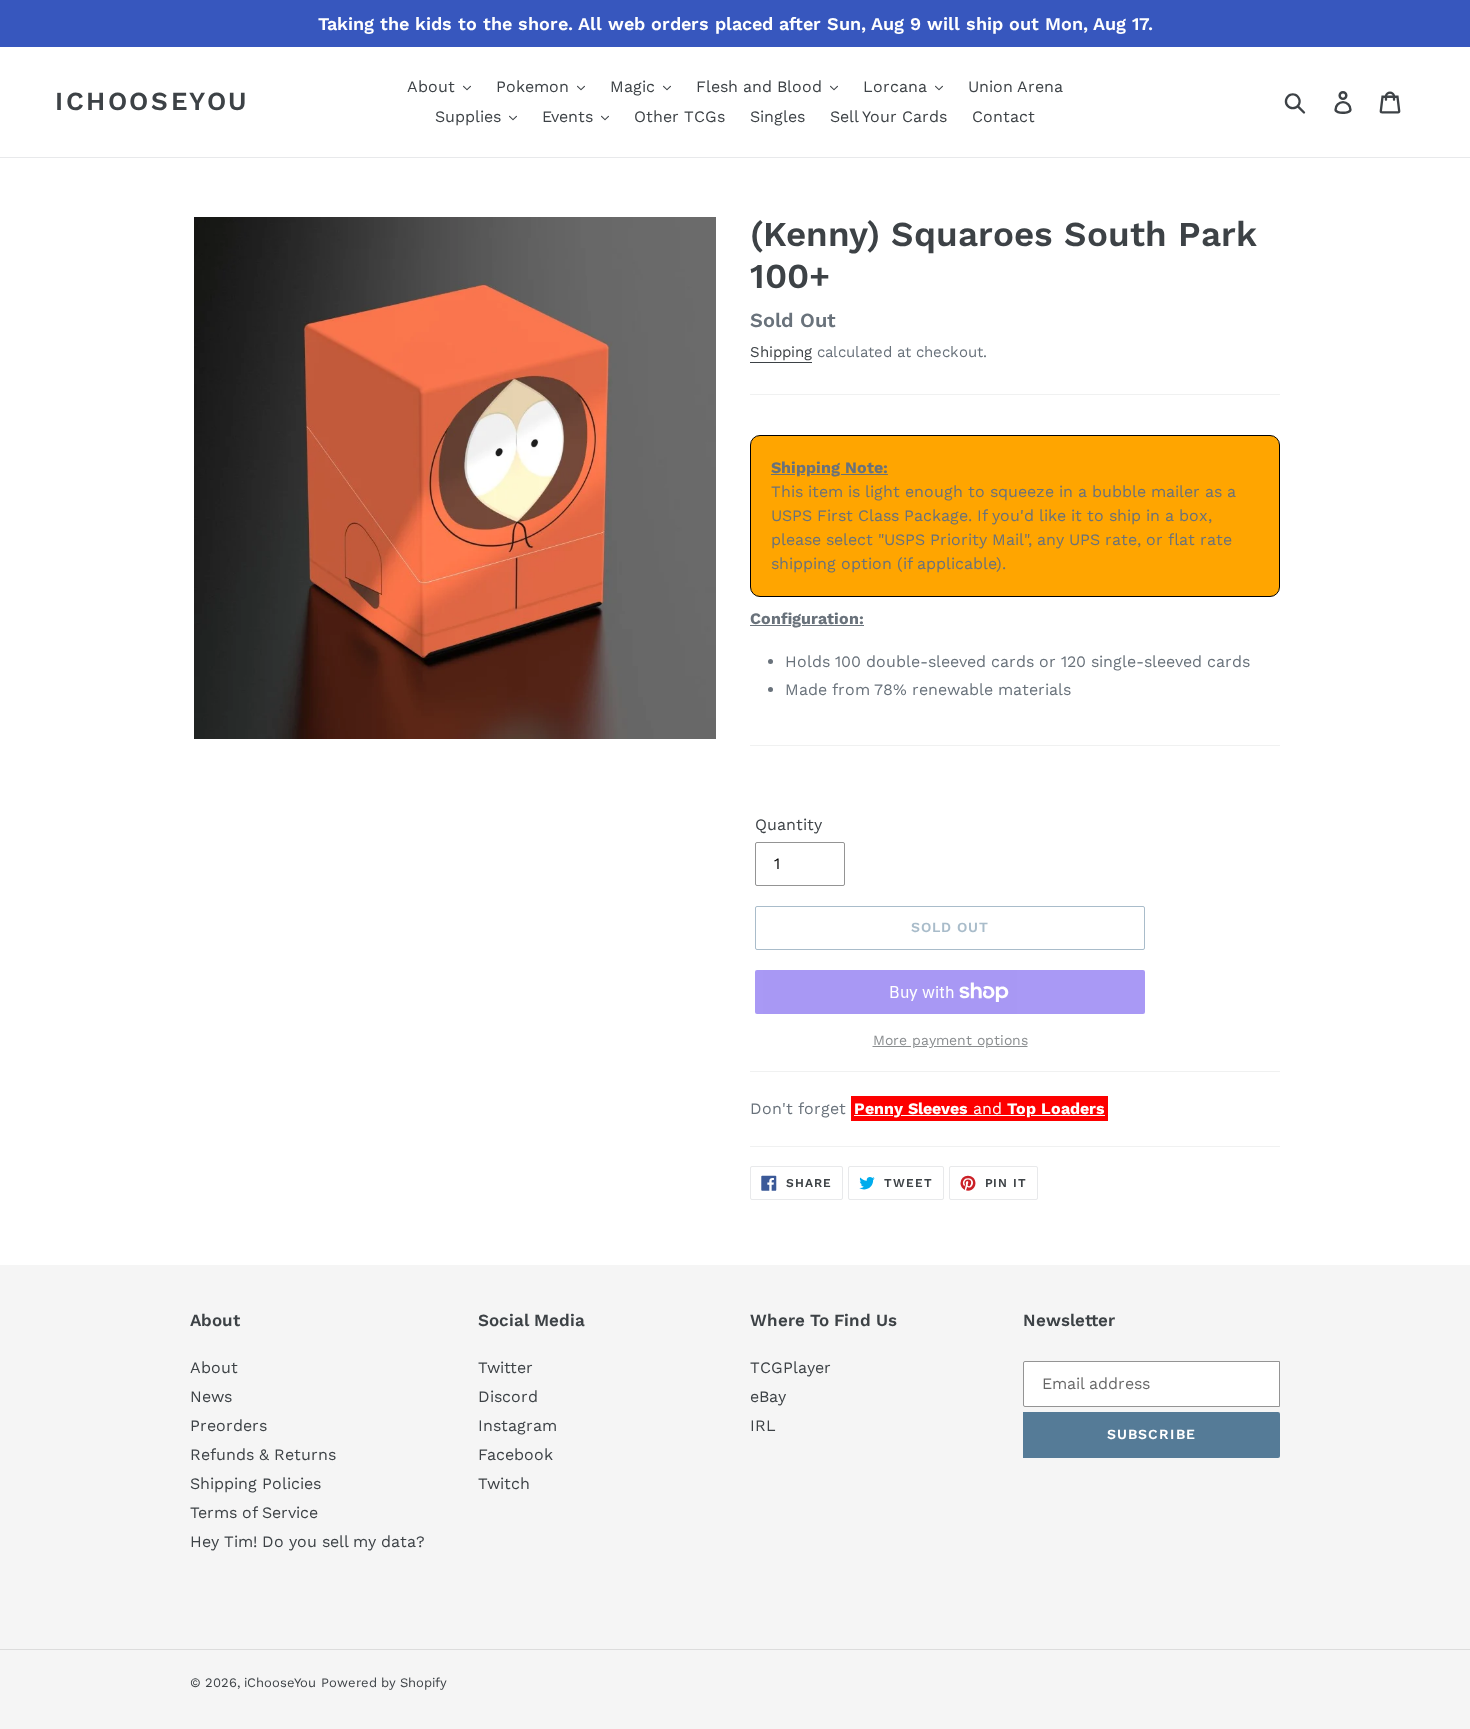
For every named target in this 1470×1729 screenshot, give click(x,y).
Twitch (504, 1483)
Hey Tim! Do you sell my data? (307, 1541)
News (211, 1396)
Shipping (781, 352)
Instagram (517, 1425)
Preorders (228, 1425)
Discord (508, 1396)
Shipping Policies (255, 1483)
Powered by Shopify (384, 1682)
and (979, 1108)
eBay (768, 1396)
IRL (763, 1425)
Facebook (515, 1454)
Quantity (788, 824)
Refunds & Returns (263, 1454)
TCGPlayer (790, 1367)
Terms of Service (254, 1512)
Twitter (505, 1367)
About (214, 1367)
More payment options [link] (950, 1040)
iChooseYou (152, 101)
